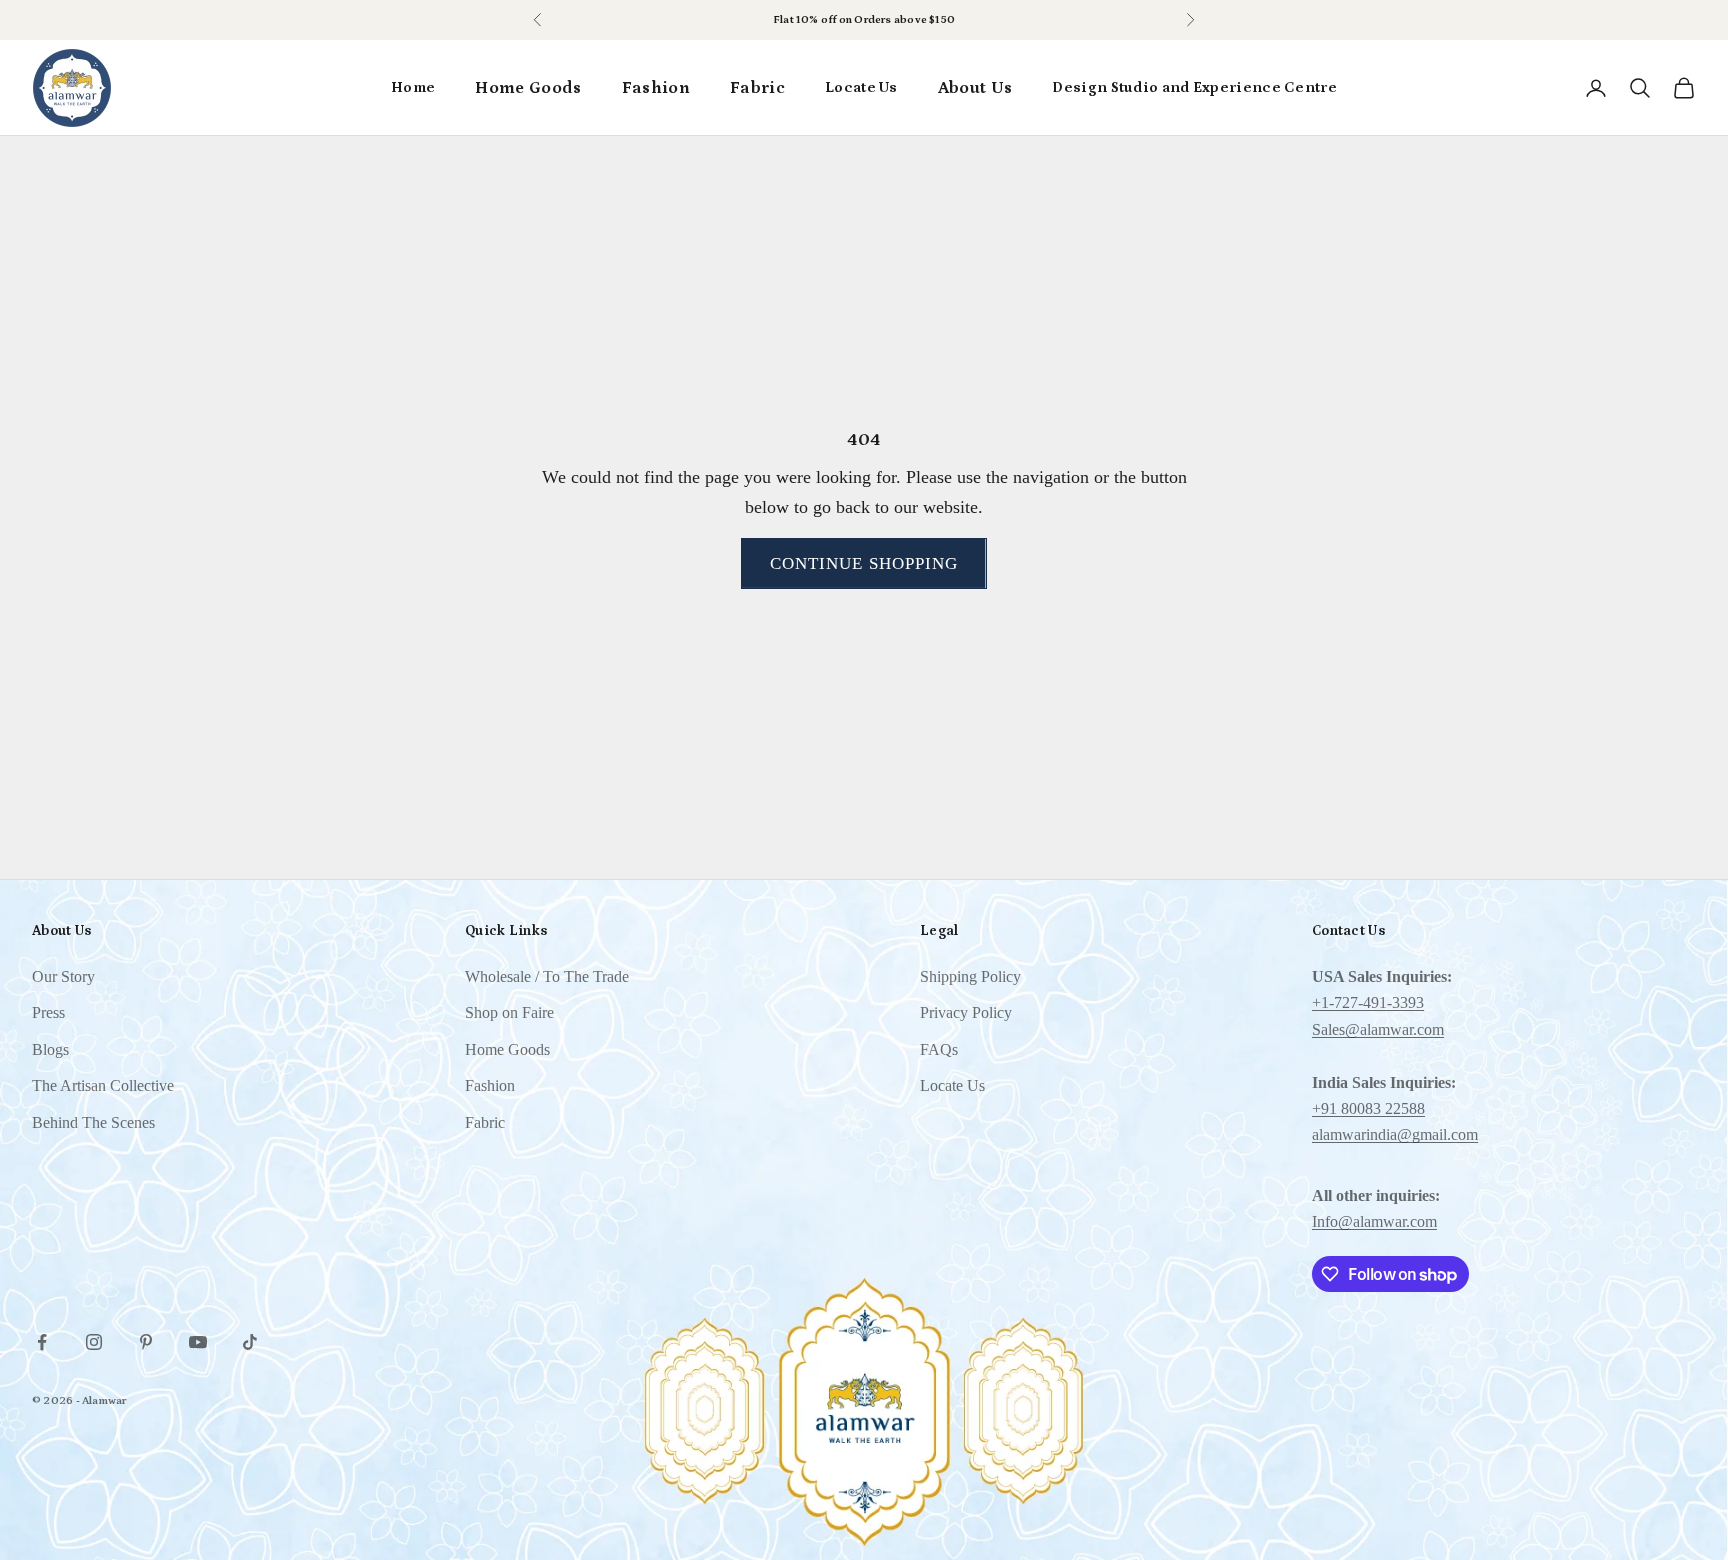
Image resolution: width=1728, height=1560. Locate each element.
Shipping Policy (970, 976)
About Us (975, 88)
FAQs (939, 1049)
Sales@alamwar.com (1378, 1029)
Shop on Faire (509, 1012)
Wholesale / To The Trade (547, 976)
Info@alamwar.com (1374, 1221)
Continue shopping (863, 563)
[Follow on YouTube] (198, 1342)
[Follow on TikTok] (250, 1342)
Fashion (656, 88)
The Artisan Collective (103, 1085)
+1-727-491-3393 (1368, 1002)
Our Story (63, 976)
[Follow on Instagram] (94, 1342)
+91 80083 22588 (1368, 1108)
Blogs (50, 1049)
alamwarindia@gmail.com (1395, 1134)
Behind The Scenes (93, 1122)
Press (48, 1012)
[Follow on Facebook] (42, 1342)
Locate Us (861, 87)
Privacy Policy (966, 1012)
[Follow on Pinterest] (146, 1342)
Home (413, 87)
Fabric (757, 88)
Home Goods (528, 88)
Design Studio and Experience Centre (1194, 87)
